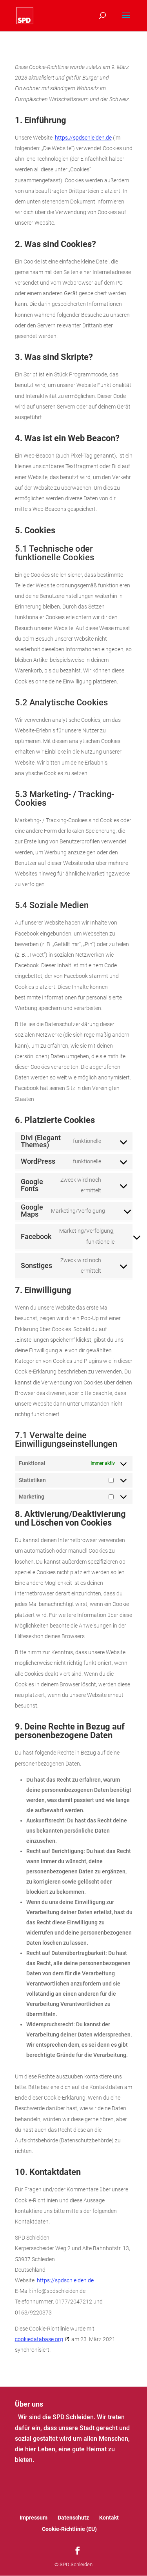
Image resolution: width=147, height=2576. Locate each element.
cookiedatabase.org (39, 2339)
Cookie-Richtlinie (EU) (69, 2529)
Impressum (34, 2518)
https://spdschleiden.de (83, 138)
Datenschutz (73, 2518)
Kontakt (109, 2518)
